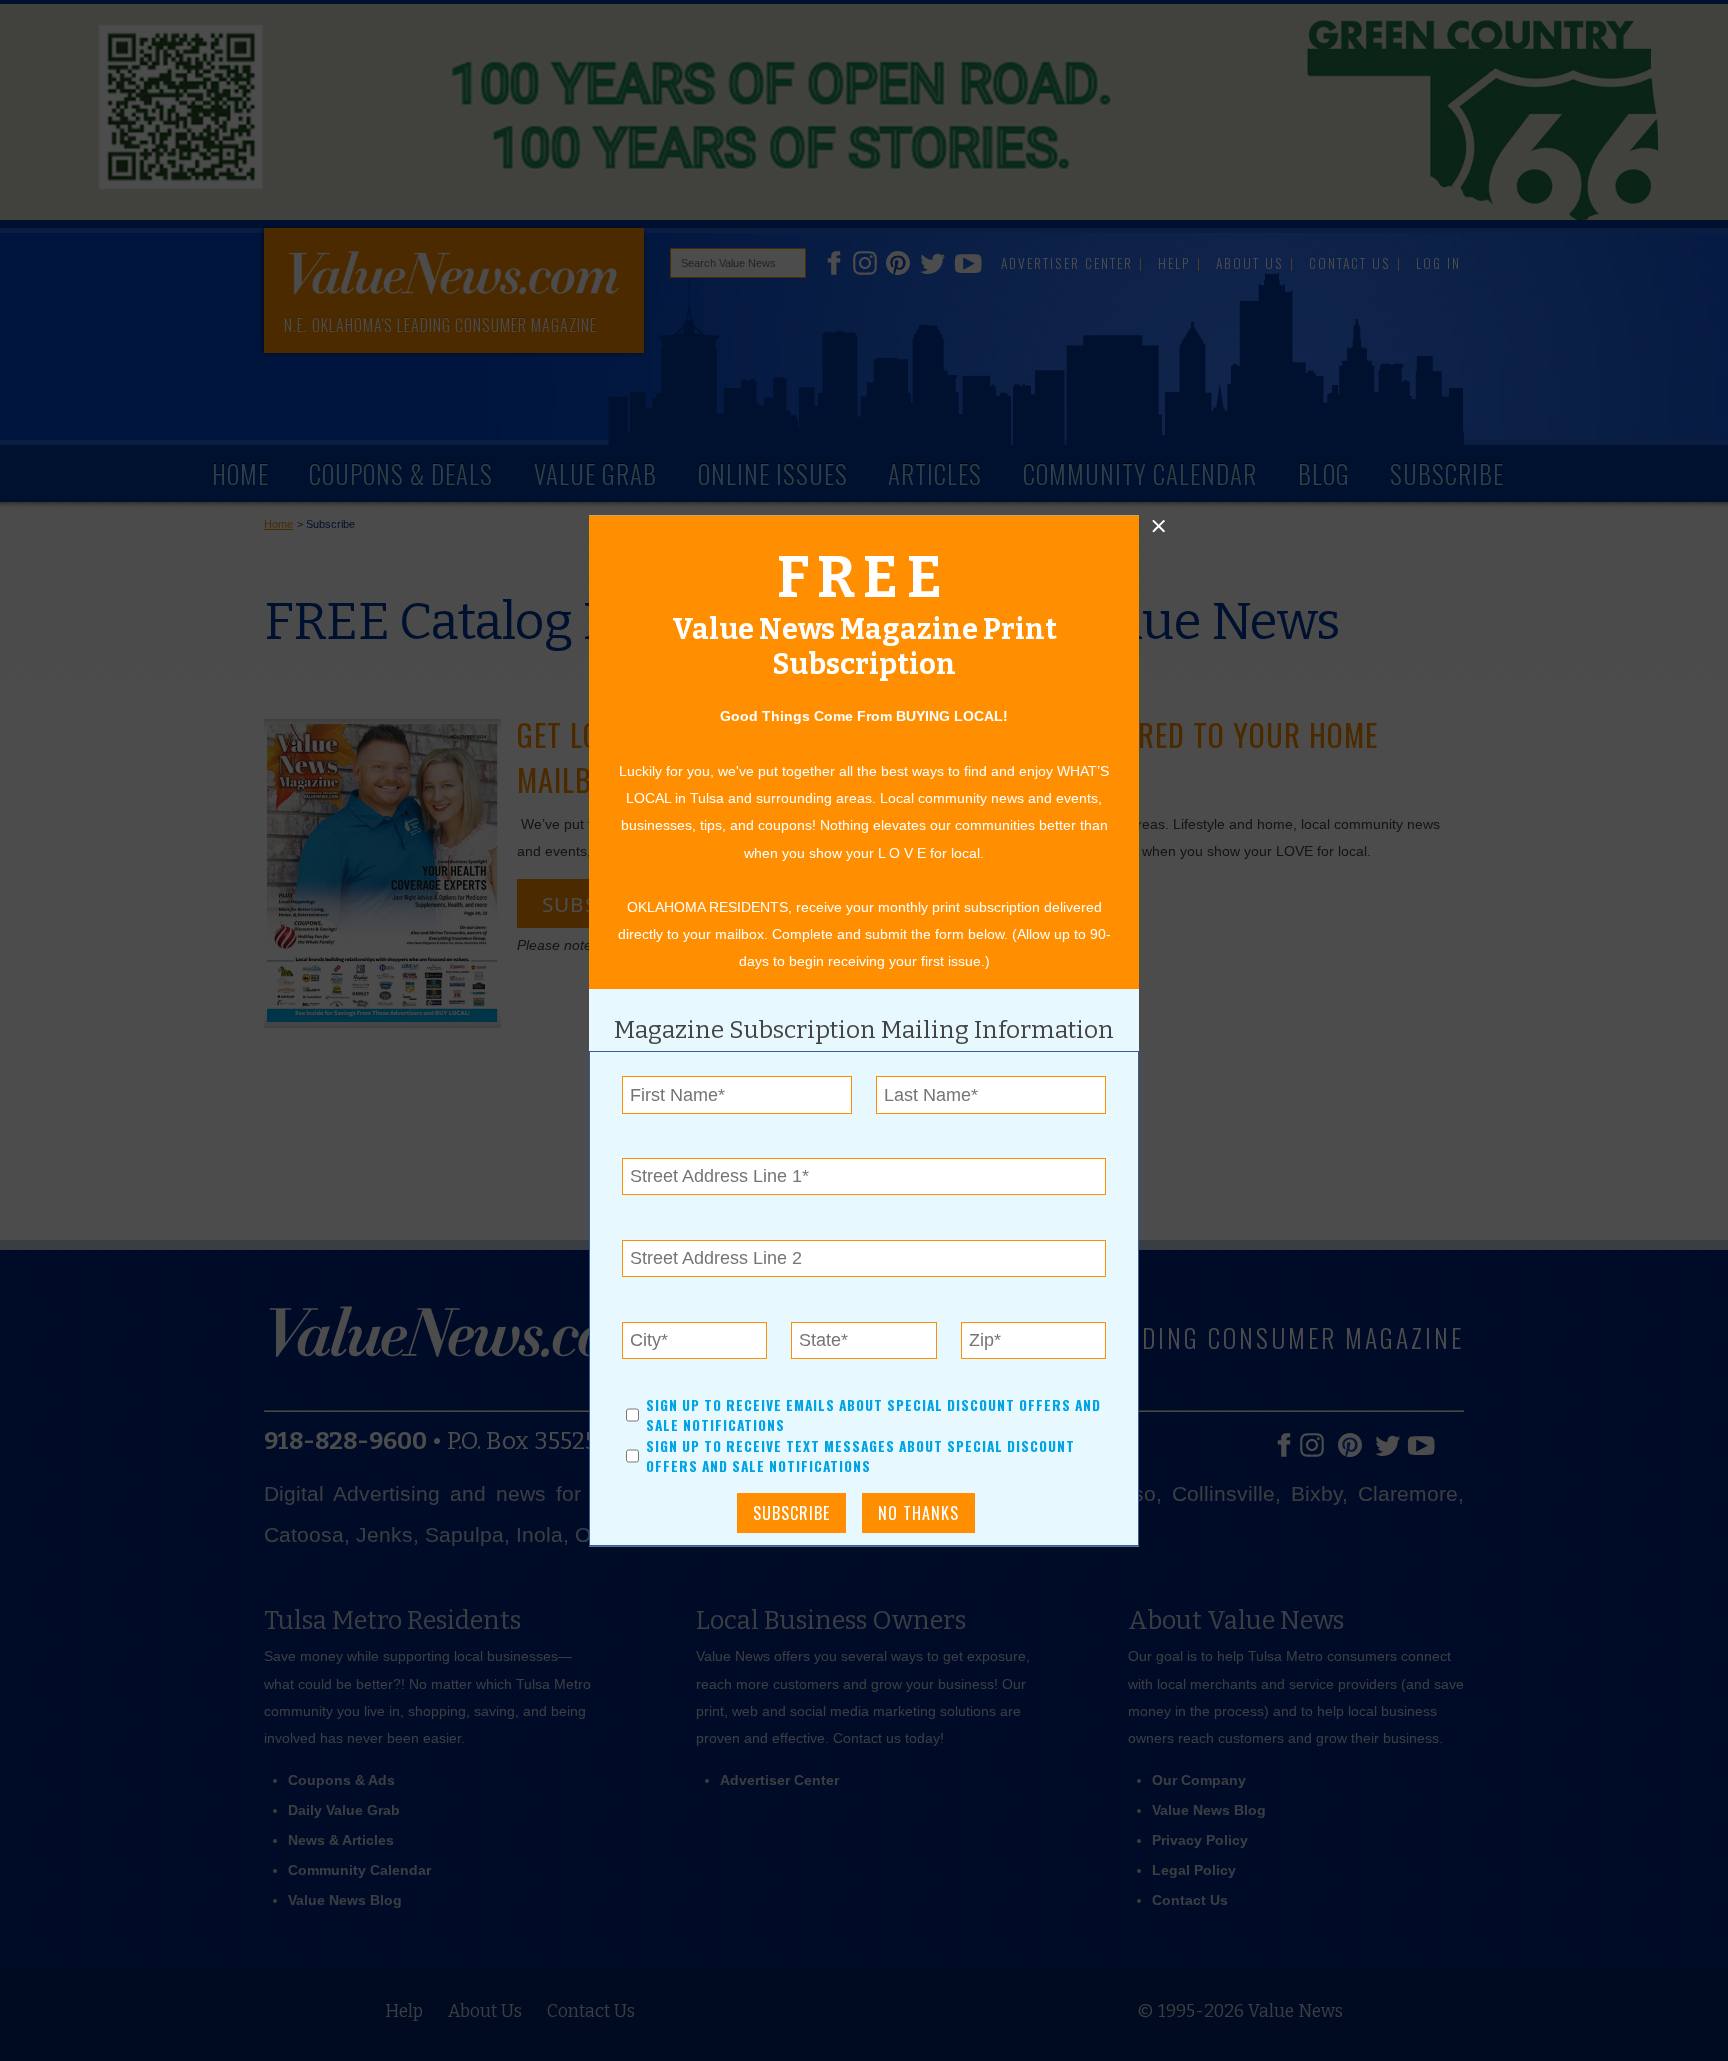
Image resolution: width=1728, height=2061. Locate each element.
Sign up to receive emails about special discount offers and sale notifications (873, 1415)
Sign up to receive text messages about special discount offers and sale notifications (860, 1456)
